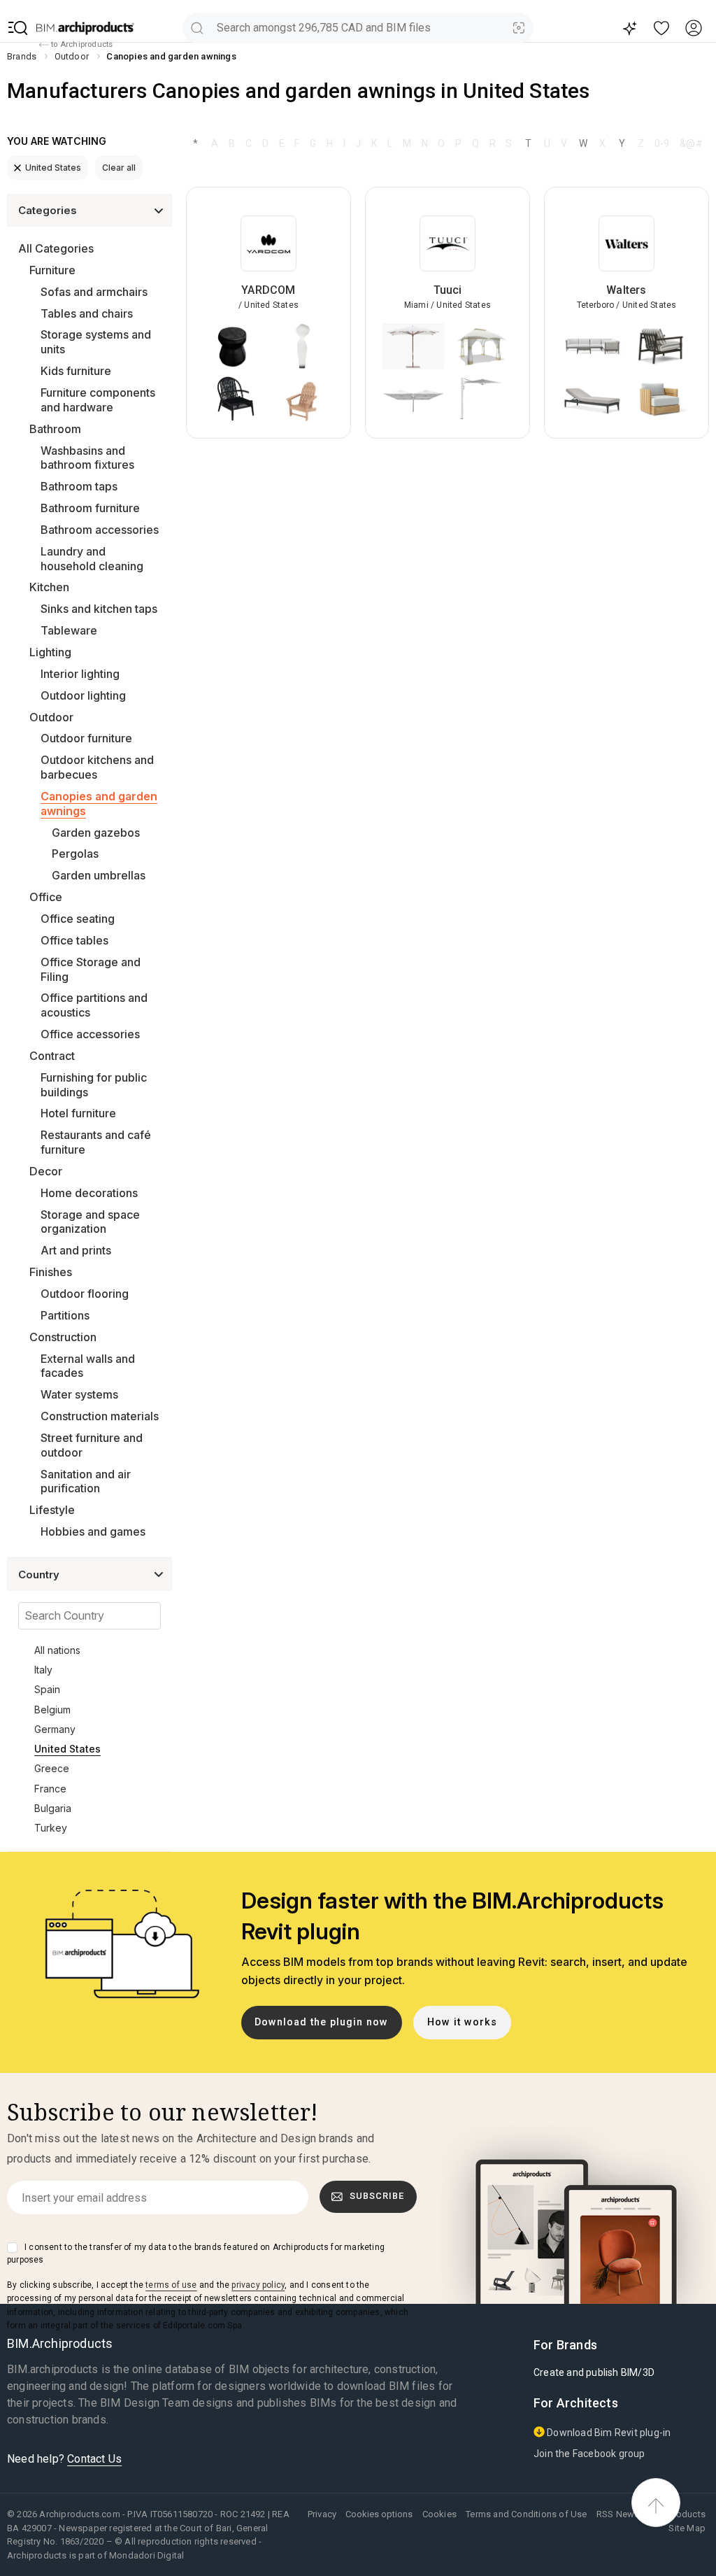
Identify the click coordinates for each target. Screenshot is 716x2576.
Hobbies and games (93, 1531)
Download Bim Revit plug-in (608, 2433)
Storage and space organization (90, 1222)
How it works (462, 2022)
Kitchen (49, 587)
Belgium (52, 1710)
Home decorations (89, 1193)
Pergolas (75, 854)
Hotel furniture (78, 1113)
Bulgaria (53, 1808)
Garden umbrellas (99, 875)
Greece (52, 1768)
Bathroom (55, 429)
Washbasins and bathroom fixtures (87, 458)
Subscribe (377, 2196)
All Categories (56, 248)
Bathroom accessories (100, 530)
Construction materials (100, 1416)
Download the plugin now (321, 2022)
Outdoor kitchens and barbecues (97, 767)
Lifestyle (52, 1510)
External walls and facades (88, 1366)
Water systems (79, 1394)
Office (46, 897)
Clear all (119, 168)
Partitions (65, 1315)
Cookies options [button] (379, 2514)
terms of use (171, 2285)
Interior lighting (80, 674)
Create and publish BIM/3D (594, 2372)
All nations (57, 1650)
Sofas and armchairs (94, 292)
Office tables (74, 940)
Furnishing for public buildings (94, 1085)
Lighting (50, 652)
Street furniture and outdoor (92, 1445)
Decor (46, 1171)
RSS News (618, 2514)
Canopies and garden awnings (99, 804)
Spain (47, 1689)
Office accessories (90, 1034)
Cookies (439, 2514)
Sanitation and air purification (86, 1481)
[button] (18, 28)
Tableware (69, 630)
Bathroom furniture (90, 508)
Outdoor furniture (86, 738)
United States (53, 168)
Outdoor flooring (85, 1294)
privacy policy (258, 2285)
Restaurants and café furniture (96, 1142)
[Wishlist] (662, 28)
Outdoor (51, 717)
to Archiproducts (81, 44)
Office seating (78, 919)
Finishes (51, 1272)
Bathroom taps (79, 486)
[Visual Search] (519, 28)
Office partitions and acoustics (94, 1005)
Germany (55, 1729)
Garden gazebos (96, 833)
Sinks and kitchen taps (99, 609)
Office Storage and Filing (91, 969)
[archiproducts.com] (85, 28)
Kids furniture (76, 371)
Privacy (322, 2514)
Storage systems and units (96, 342)
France (50, 1789)
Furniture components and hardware (98, 400)
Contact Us (94, 2459)
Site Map (687, 2528)
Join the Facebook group (589, 2454)
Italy (43, 1670)
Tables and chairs (87, 313)
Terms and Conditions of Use (526, 2514)
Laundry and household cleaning (92, 559)
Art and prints (76, 1250)
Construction (63, 1337)
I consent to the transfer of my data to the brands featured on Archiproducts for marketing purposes (196, 2253)
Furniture (52, 270)
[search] (197, 28)
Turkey (51, 1828)
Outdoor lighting (83, 695)
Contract (52, 1056)
